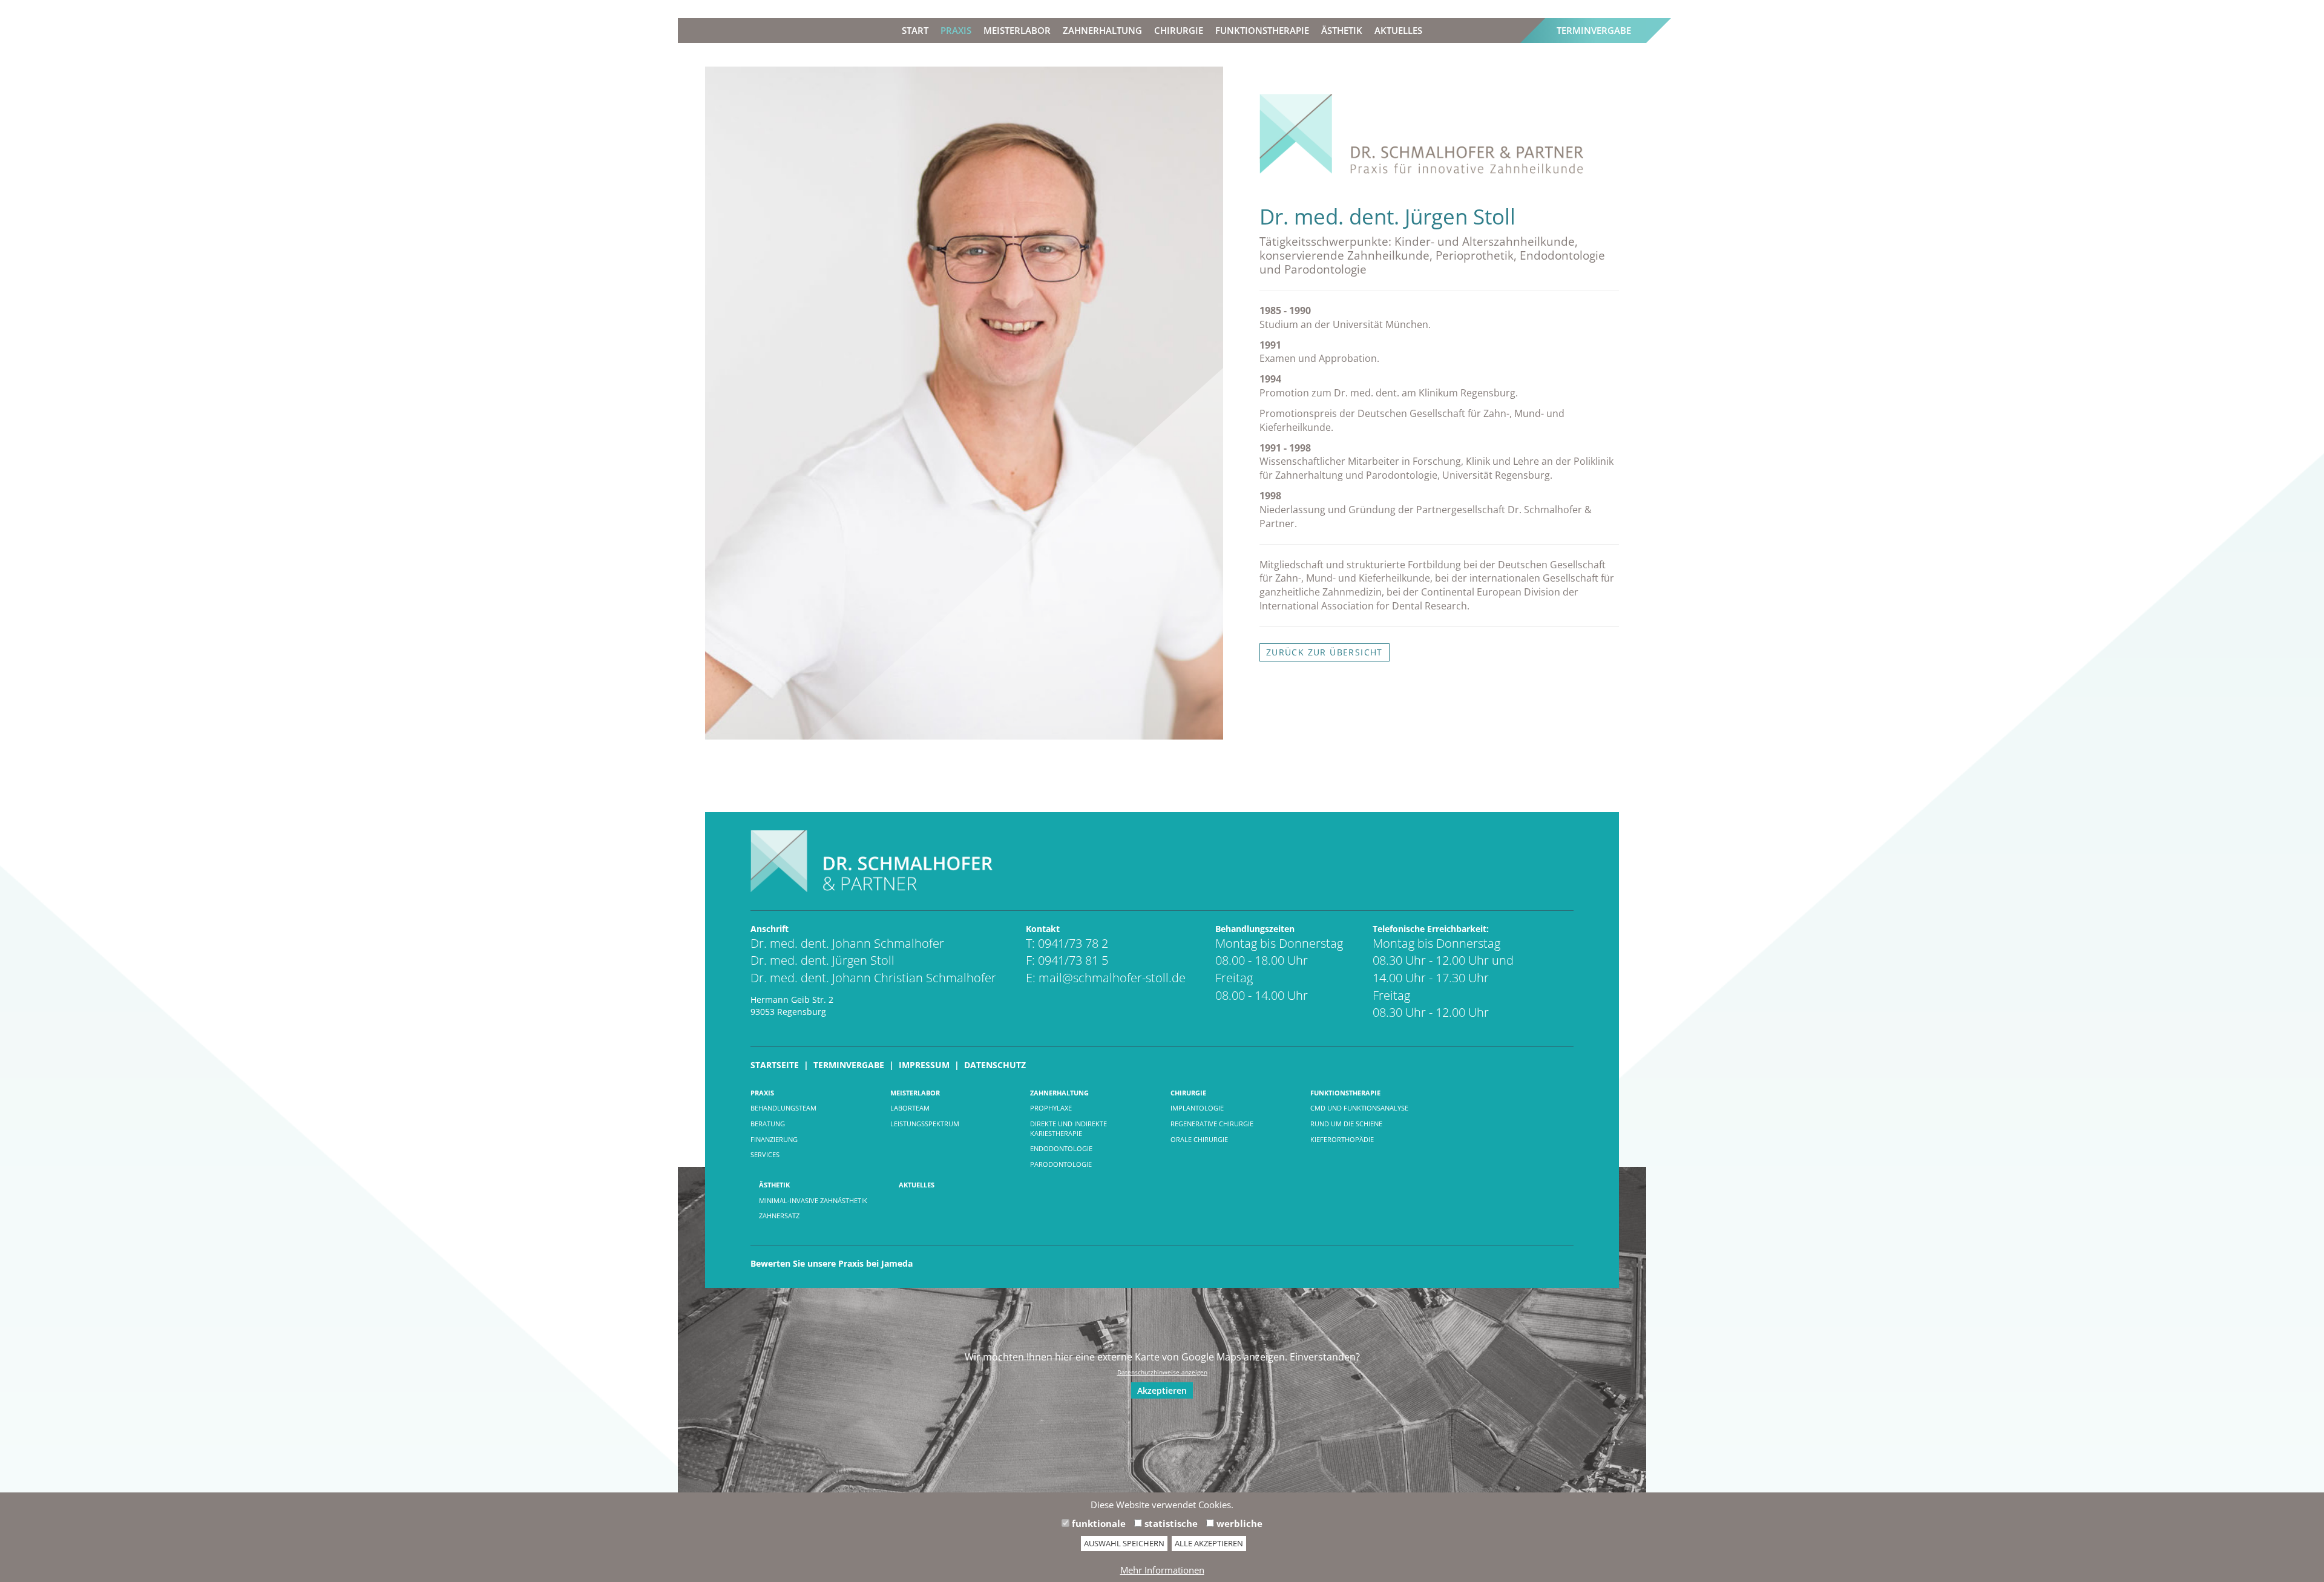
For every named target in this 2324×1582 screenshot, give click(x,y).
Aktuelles (1398, 30)
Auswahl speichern (1124, 1543)
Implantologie (1197, 1108)
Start (915, 30)
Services (765, 1154)
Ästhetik (1342, 30)
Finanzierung (774, 1139)
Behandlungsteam (783, 1108)
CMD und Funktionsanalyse (1359, 1108)
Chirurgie (1179, 30)
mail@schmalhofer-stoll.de (1112, 978)
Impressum (924, 1065)
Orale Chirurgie (1199, 1139)
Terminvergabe (1594, 30)
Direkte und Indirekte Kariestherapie (1068, 1128)
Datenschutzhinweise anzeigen (1162, 1372)
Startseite (775, 1065)
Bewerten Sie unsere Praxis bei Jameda (832, 1263)
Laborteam (910, 1108)
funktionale (1098, 1523)
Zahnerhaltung (1102, 30)
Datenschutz (995, 1065)
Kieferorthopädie (1342, 1139)
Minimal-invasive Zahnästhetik (813, 1200)
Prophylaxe (1051, 1108)
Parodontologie (1061, 1164)
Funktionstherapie (1262, 30)
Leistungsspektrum (925, 1124)
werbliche (1238, 1523)
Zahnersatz (779, 1216)
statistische (1170, 1523)
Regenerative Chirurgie (1212, 1124)
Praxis (956, 30)
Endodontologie (1061, 1148)
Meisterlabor (1017, 30)
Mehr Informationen (1162, 1570)
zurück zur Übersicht (1324, 652)
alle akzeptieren (1209, 1543)
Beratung (768, 1124)
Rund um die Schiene (1346, 1124)
